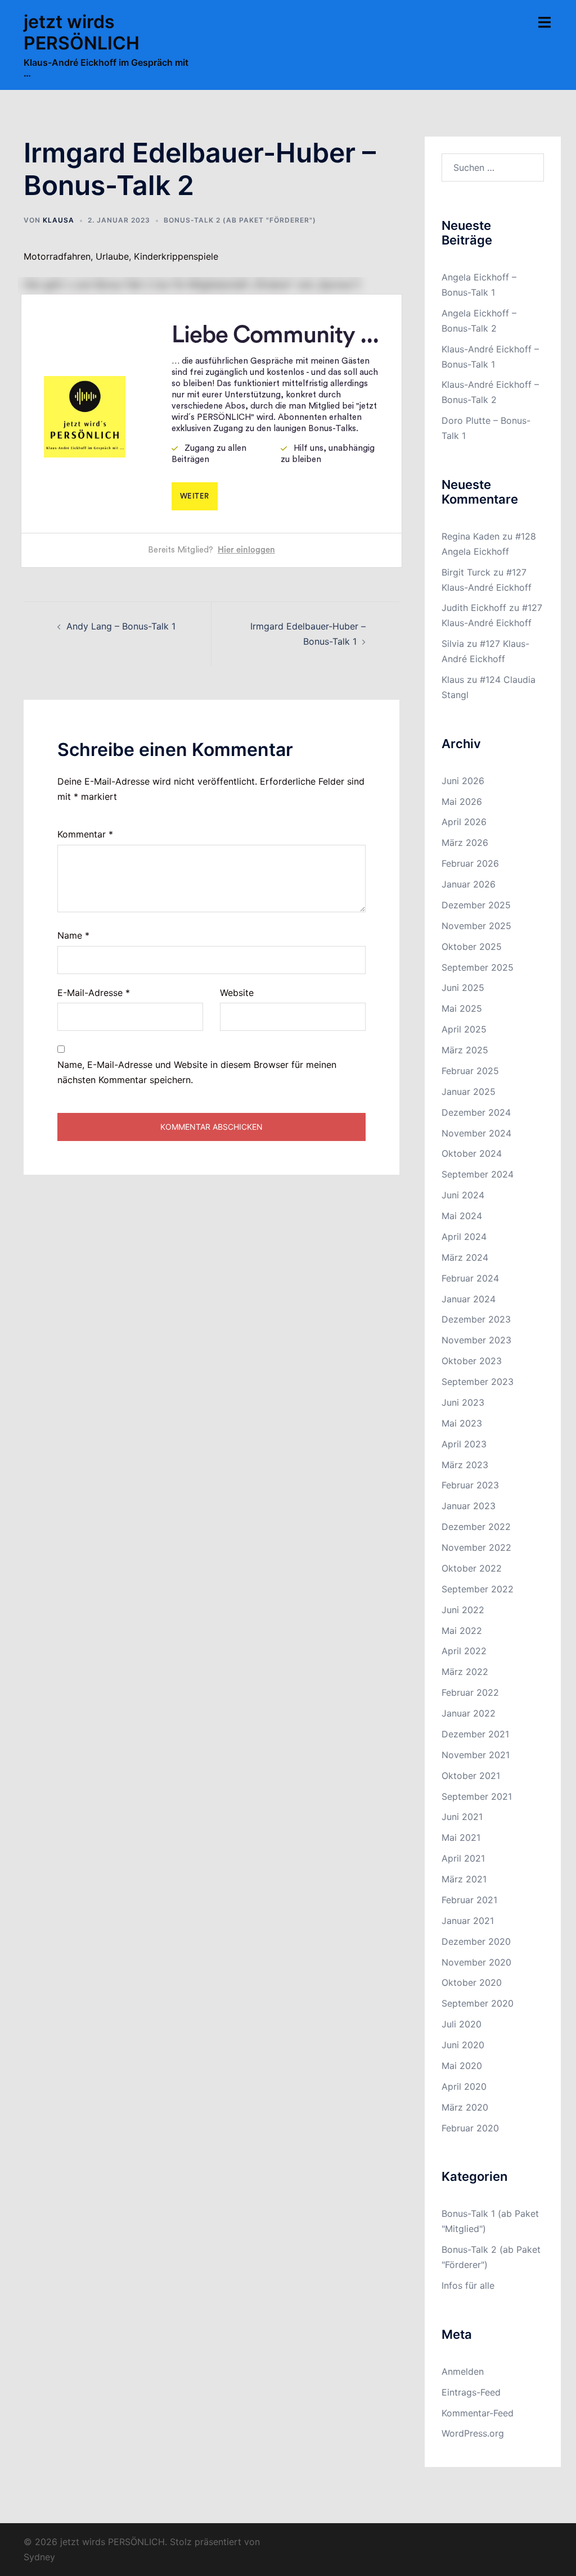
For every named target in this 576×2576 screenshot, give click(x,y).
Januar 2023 (469, 1506)
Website (237, 993)
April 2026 (464, 822)
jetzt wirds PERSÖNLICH (82, 32)
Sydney (39, 2557)
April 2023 (464, 1444)
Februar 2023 (470, 1485)
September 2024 (478, 1174)
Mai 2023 (462, 1423)
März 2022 (465, 1672)
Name (73, 935)
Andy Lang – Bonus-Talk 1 (121, 626)
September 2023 (478, 1382)
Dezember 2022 (476, 1527)
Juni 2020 (463, 2045)
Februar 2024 (470, 1278)
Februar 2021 (469, 1900)
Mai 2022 (462, 1631)
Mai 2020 (462, 2066)
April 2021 (463, 1858)
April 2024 (464, 1237)
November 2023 (476, 1340)
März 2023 (465, 1465)
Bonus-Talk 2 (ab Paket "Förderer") (240, 220)
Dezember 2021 (475, 1734)
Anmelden (463, 2371)
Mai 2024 (462, 1216)
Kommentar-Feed (478, 2413)
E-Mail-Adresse (94, 993)
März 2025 (465, 1050)
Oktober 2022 (472, 1568)
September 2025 (478, 967)
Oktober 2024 (472, 1153)
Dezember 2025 (476, 905)
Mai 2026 (462, 802)
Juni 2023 (463, 1402)
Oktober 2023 (472, 1361)
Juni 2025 (463, 988)
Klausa (58, 220)
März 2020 (465, 2107)
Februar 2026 (470, 863)
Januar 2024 (469, 1299)
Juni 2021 (462, 1817)
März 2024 (465, 1257)
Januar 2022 (469, 1713)
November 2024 (476, 1133)
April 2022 (464, 1651)
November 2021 (476, 1755)
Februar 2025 (470, 1071)
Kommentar (85, 834)
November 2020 (476, 1962)
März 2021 (464, 1879)
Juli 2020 (462, 2024)
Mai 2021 (461, 1837)
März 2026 (465, 843)
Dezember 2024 (476, 1112)
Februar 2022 (470, 1692)
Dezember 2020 (476, 1941)
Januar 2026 (469, 884)
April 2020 (464, 2086)
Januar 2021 (468, 1921)
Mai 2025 (462, 1008)
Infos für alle (468, 2285)
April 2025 (464, 1029)
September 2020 (478, 2003)
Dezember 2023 (476, 1319)
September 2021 (477, 1796)
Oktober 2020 (472, 1982)
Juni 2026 (463, 781)
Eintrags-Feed (471, 2392)
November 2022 (476, 1547)
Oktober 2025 (472, 947)
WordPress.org (473, 2433)
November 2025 (476, 926)
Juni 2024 (463, 1195)
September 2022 (478, 1589)
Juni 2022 (463, 1610)
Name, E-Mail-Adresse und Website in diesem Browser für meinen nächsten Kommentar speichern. (197, 1072)
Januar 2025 (469, 1092)
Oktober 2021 (471, 1776)
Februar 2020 (470, 2128)
